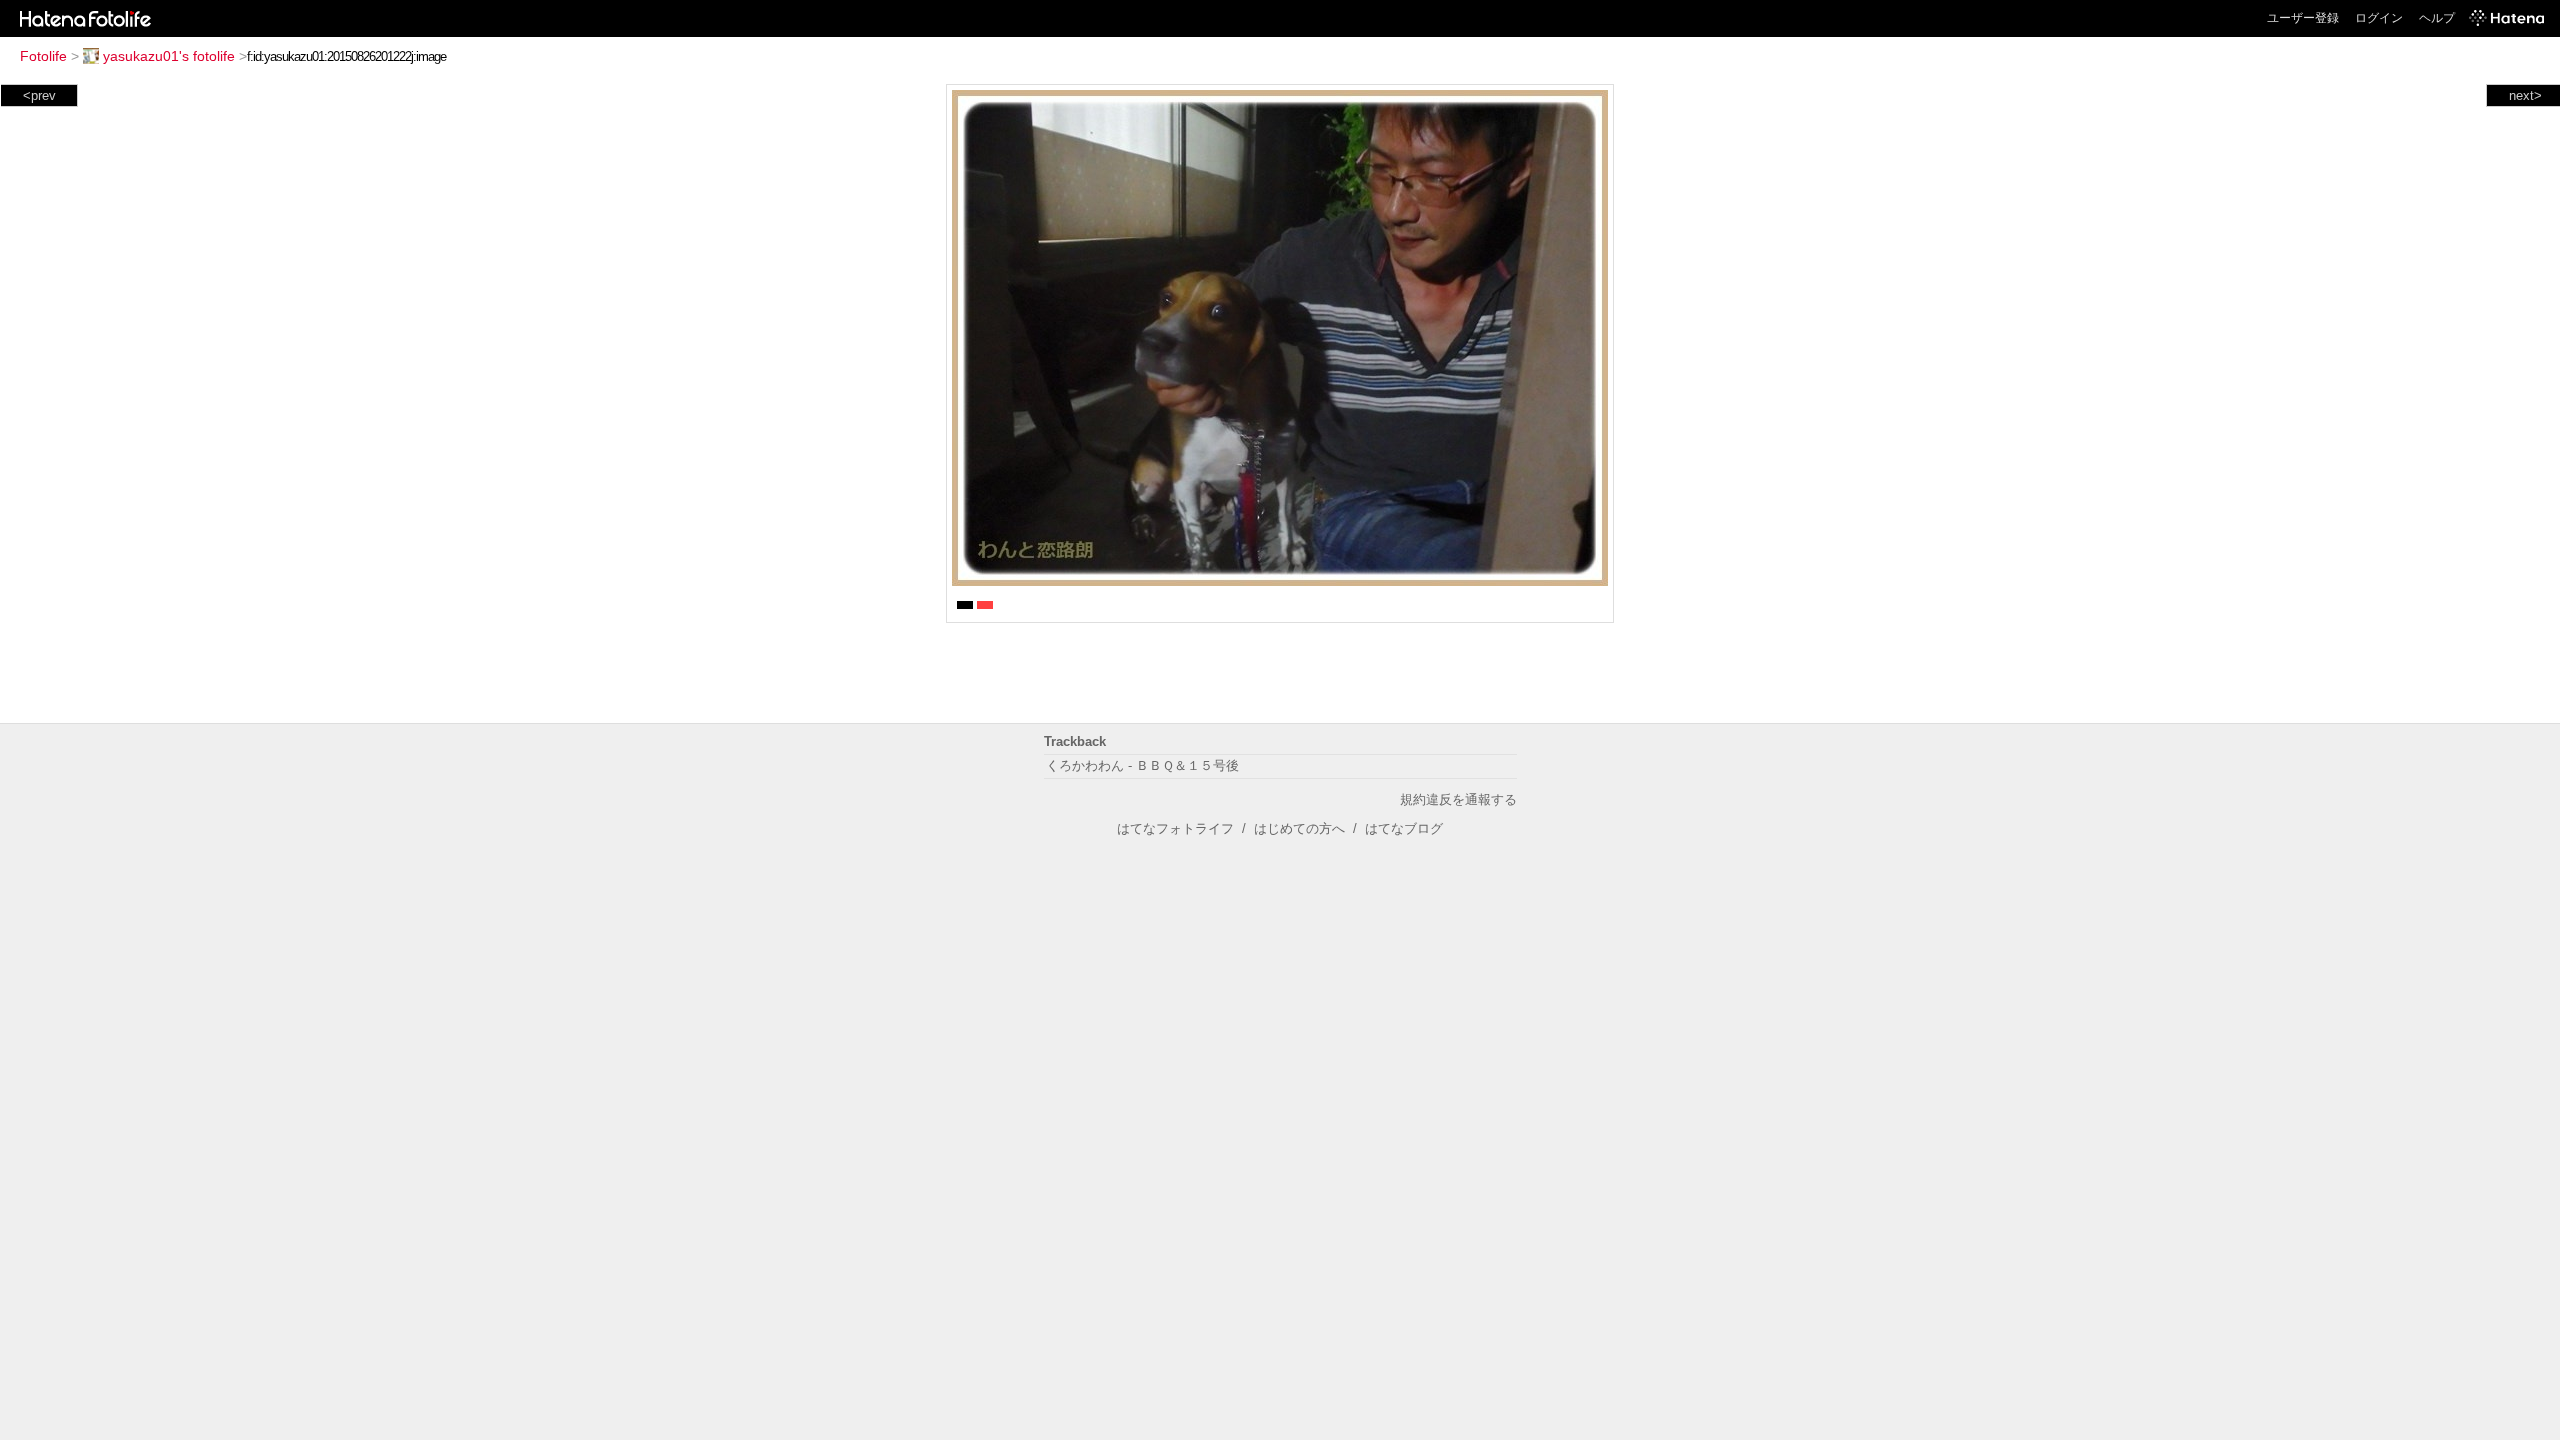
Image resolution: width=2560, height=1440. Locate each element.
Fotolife (43, 56)
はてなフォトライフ (1175, 828)
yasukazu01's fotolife (169, 56)
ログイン (2379, 18)
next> (2525, 95)
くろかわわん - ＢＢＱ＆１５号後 (1142, 765)
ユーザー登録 (2303, 18)
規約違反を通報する (1458, 799)
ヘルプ (2437, 18)
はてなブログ (1404, 828)
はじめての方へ (1299, 828)
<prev (39, 95)
